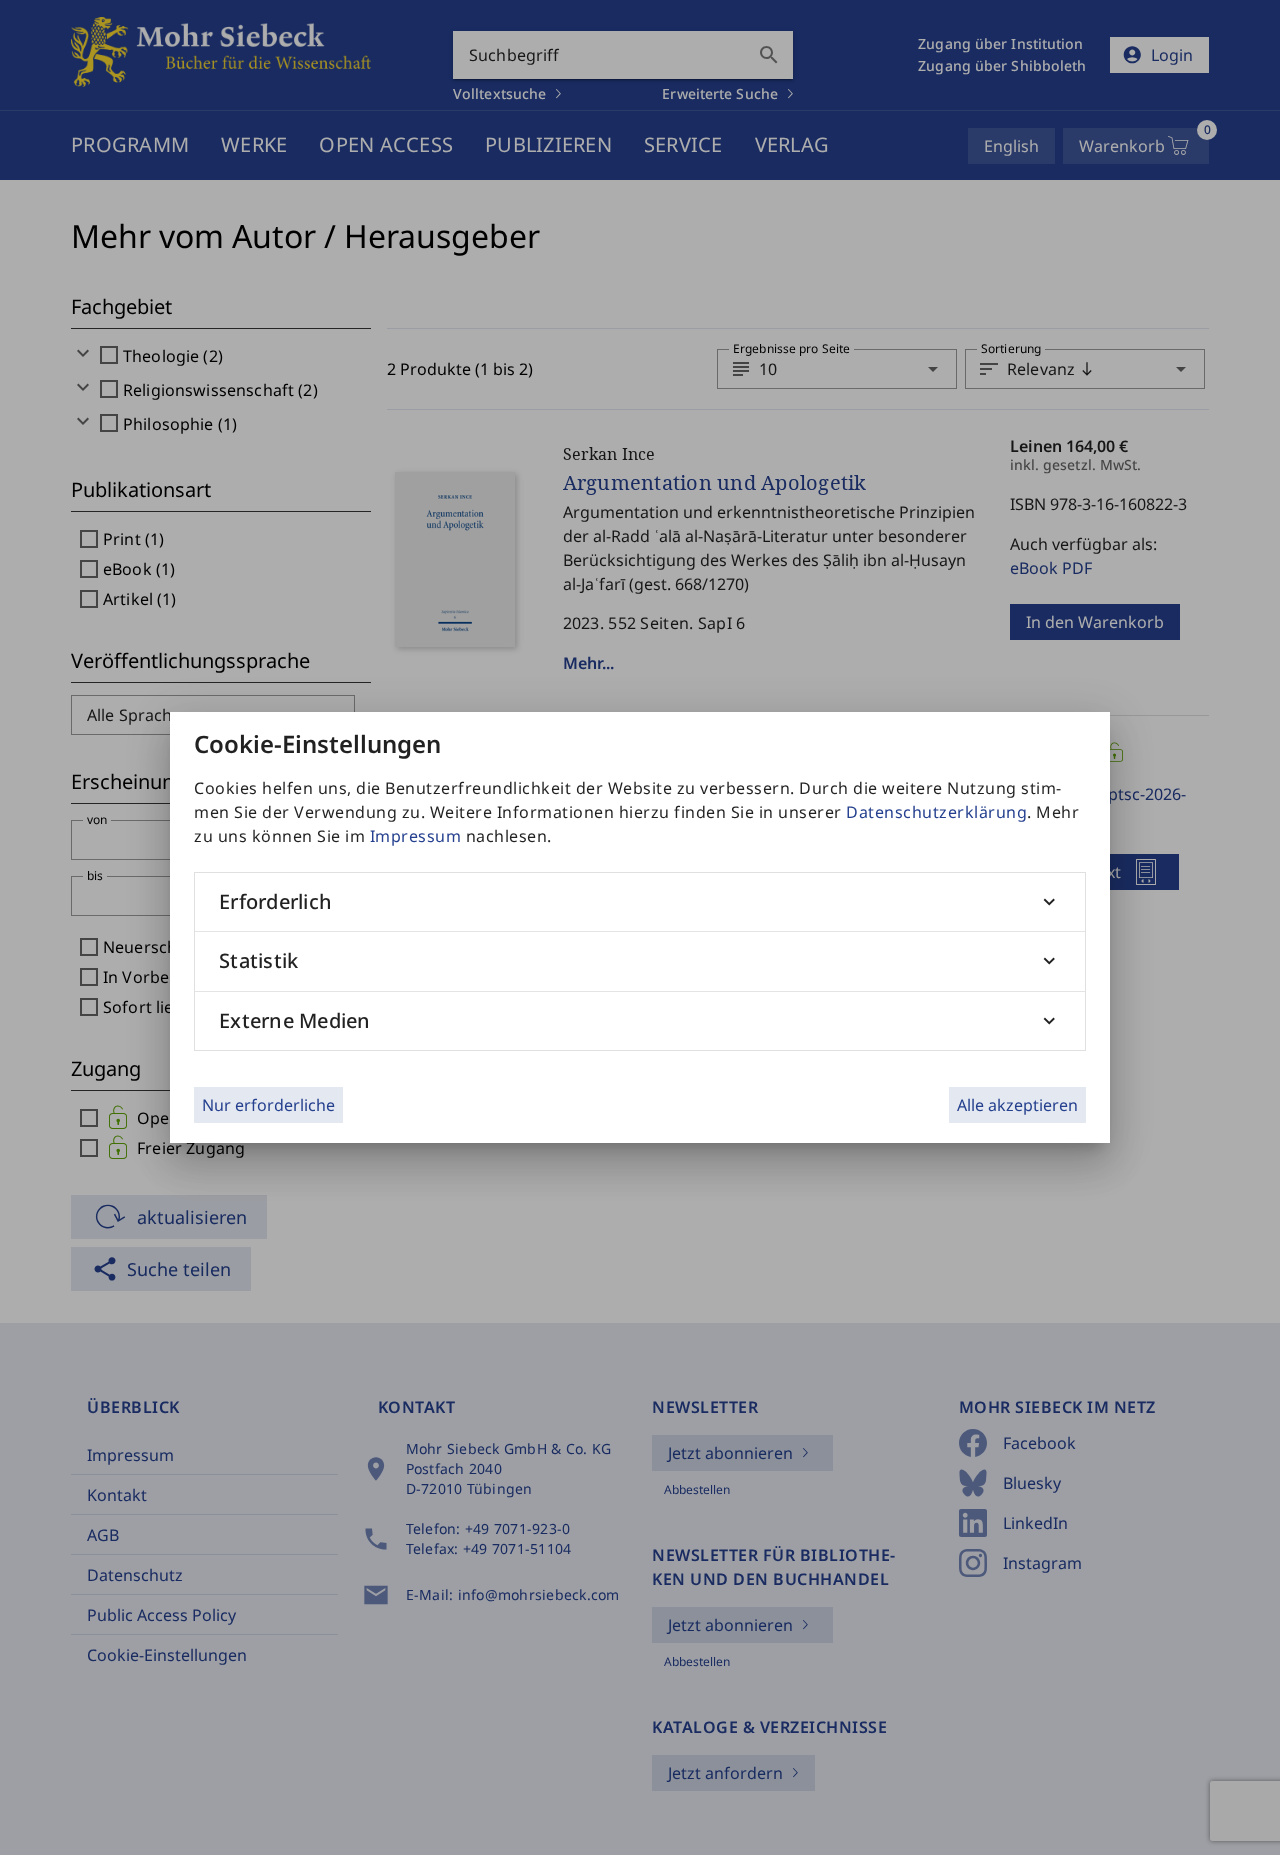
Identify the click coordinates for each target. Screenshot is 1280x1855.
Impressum (416, 836)
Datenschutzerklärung (936, 812)
